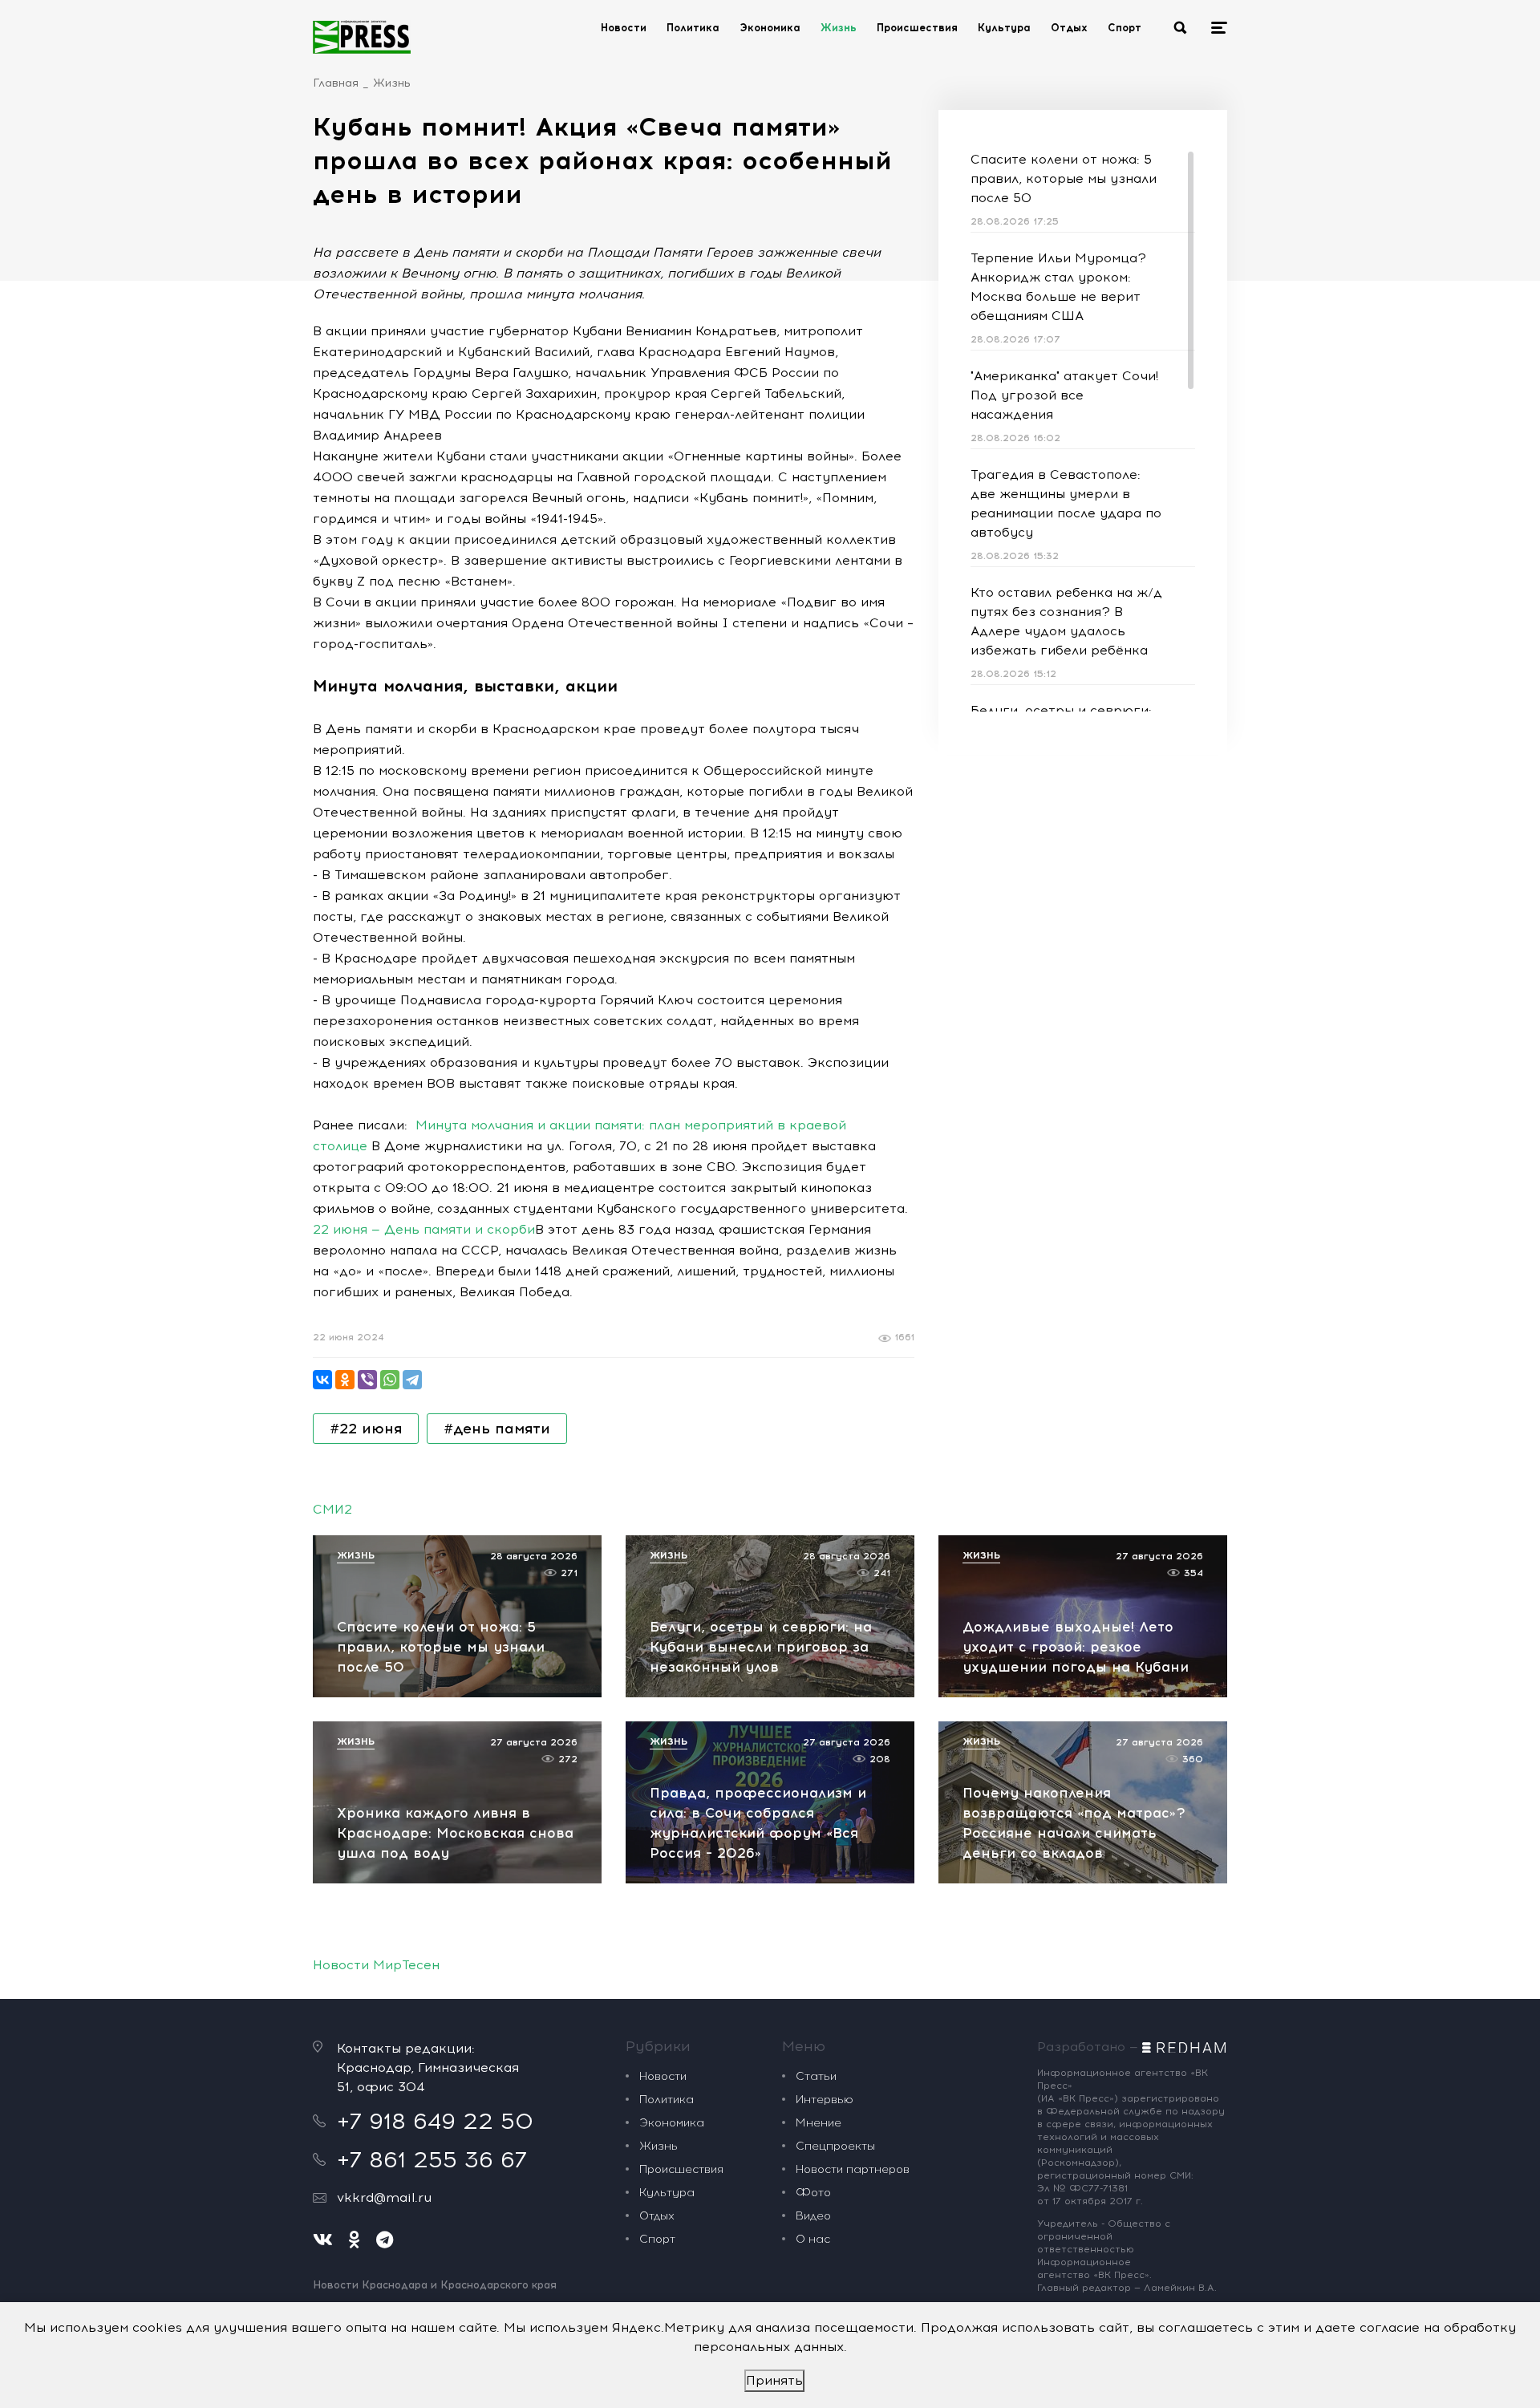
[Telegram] (412, 1380)
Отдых (1069, 28)
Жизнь (839, 28)
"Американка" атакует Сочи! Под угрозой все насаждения (1064, 395)
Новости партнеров (853, 2169)
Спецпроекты (835, 2146)
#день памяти (497, 1429)
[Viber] (367, 1380)
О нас (813, 2239)
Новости (624, 28)
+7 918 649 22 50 (435, 2121)
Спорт (1125, 28)
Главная (336, 83)
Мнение (819, 2123)
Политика (693, 28)
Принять (774, 2380)
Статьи (816, 2076)
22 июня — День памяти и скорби (424, 1229)
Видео (813, 2216)
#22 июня (366, 1429)
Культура (1004, 28)
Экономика (770, 28)
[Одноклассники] (345, 1380)
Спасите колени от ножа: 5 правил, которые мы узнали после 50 (1064, 178)
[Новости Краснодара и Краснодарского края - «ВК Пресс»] (362, 37)
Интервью (825, 2100)
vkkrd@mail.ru (384, 2197)
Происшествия (917, 28)
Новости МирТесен (376, 1965)
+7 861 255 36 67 (432, 2159)
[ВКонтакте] (322, 1380)
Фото (813, 2193)
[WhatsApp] (390, 1380)
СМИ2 (332, 1509)
